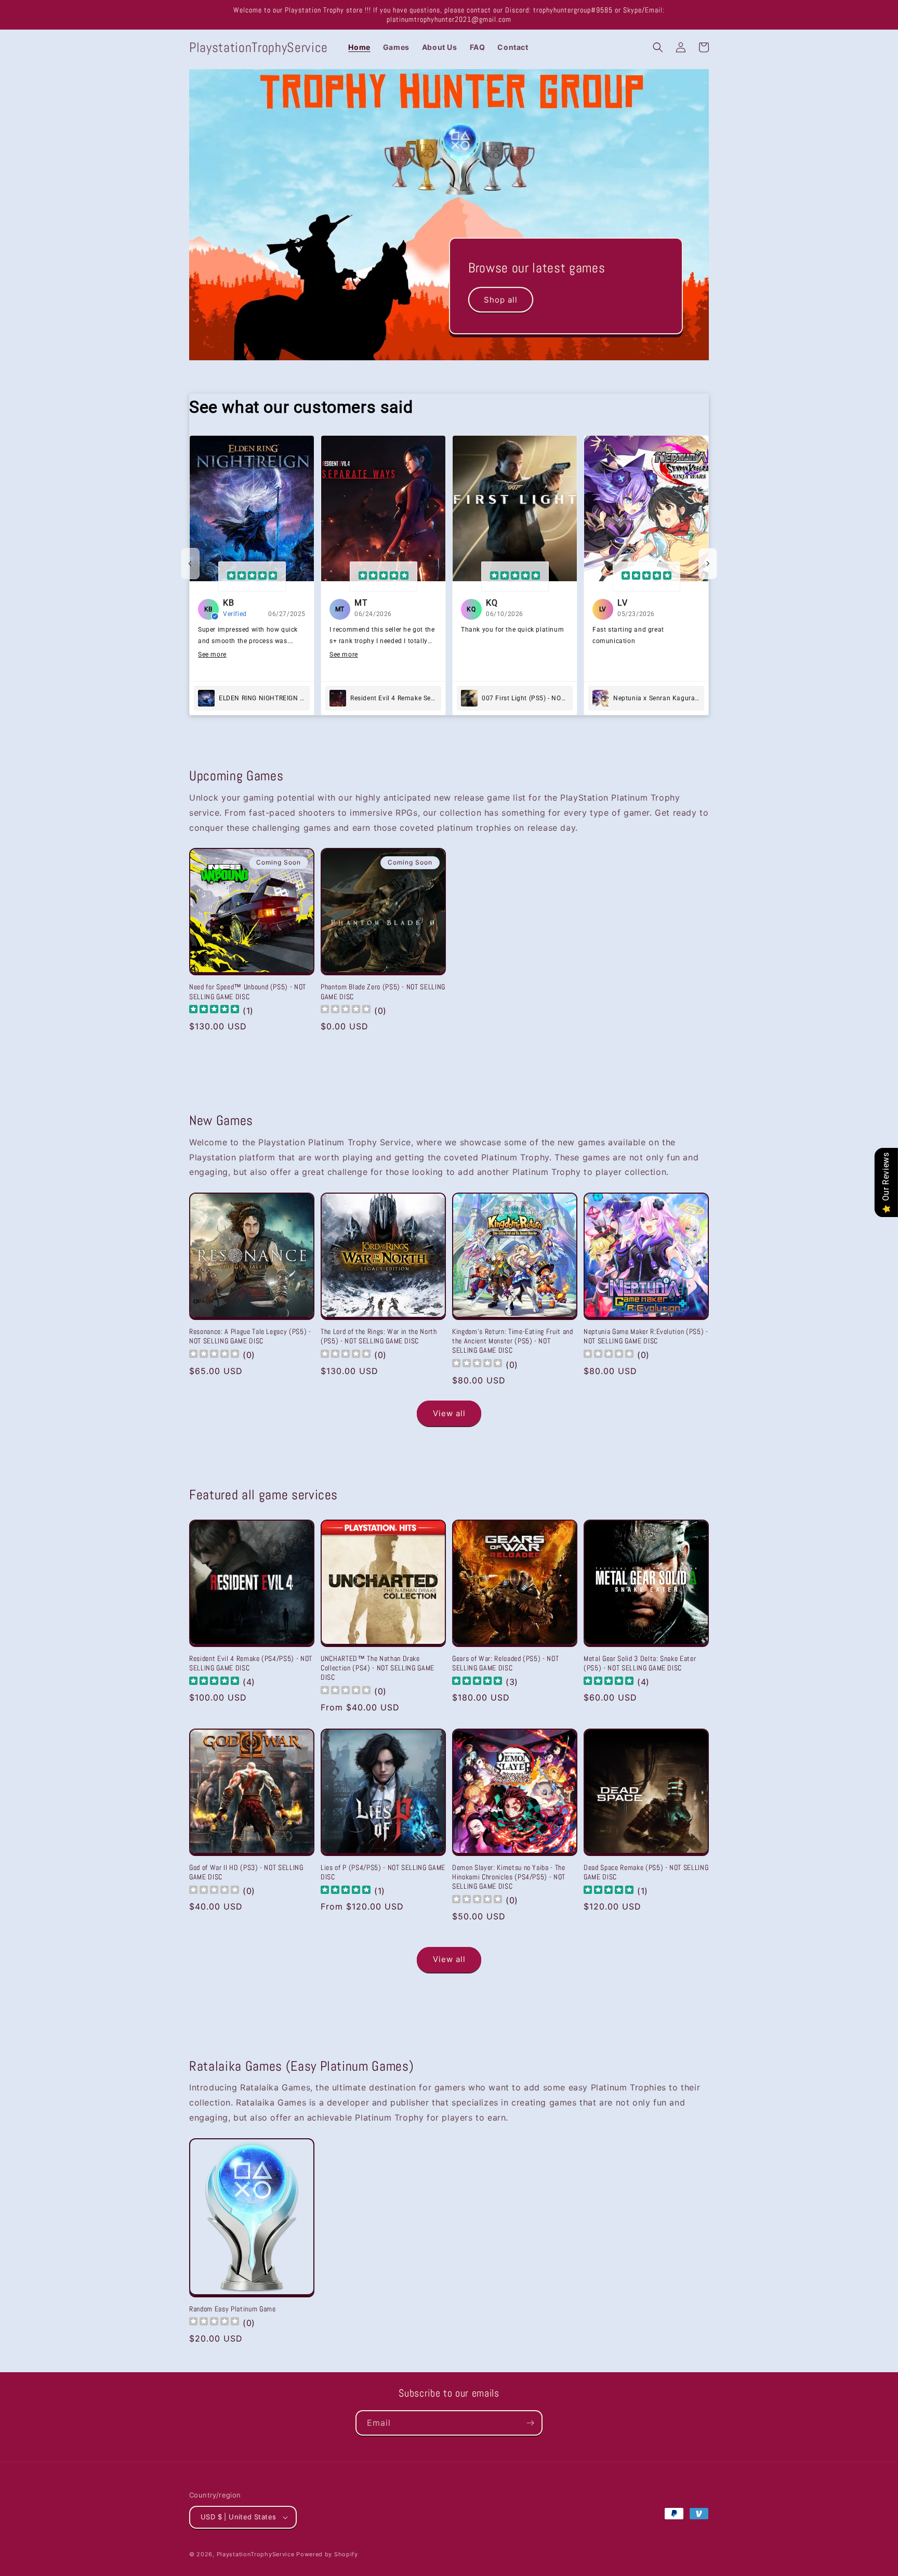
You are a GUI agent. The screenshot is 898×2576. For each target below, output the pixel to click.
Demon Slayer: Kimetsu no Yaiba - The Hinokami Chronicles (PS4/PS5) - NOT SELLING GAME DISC (509, 1877)
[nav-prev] (190, 564)
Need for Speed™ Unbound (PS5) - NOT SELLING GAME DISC (248, 991)
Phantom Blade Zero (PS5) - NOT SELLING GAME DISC (383, 991)
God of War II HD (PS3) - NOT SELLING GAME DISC (246, 1872)
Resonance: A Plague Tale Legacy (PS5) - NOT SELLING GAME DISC (250, 1336)
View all (449, 1413)
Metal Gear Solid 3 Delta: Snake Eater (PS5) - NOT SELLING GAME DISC (640, 1663)
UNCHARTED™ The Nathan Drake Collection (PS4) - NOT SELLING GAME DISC (378, 1668)
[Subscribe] (530, 2423)
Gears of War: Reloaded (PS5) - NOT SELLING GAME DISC (505, 1663)
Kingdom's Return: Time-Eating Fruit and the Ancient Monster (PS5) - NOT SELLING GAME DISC (513, 1341)
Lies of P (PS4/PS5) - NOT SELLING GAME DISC (383, 1872)
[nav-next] (708, 564)
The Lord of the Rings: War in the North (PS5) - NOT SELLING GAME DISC (379, 1336)
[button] (658, 47)
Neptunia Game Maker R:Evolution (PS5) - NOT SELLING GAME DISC (646, 1336)
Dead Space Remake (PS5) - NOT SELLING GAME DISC (646, 1872)
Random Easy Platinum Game (233, 2309)
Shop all (501, 300)
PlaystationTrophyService (256, 2554)
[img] (252, 577)
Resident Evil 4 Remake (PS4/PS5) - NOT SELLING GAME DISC (251, 1663)
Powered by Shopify (327, 2554)
